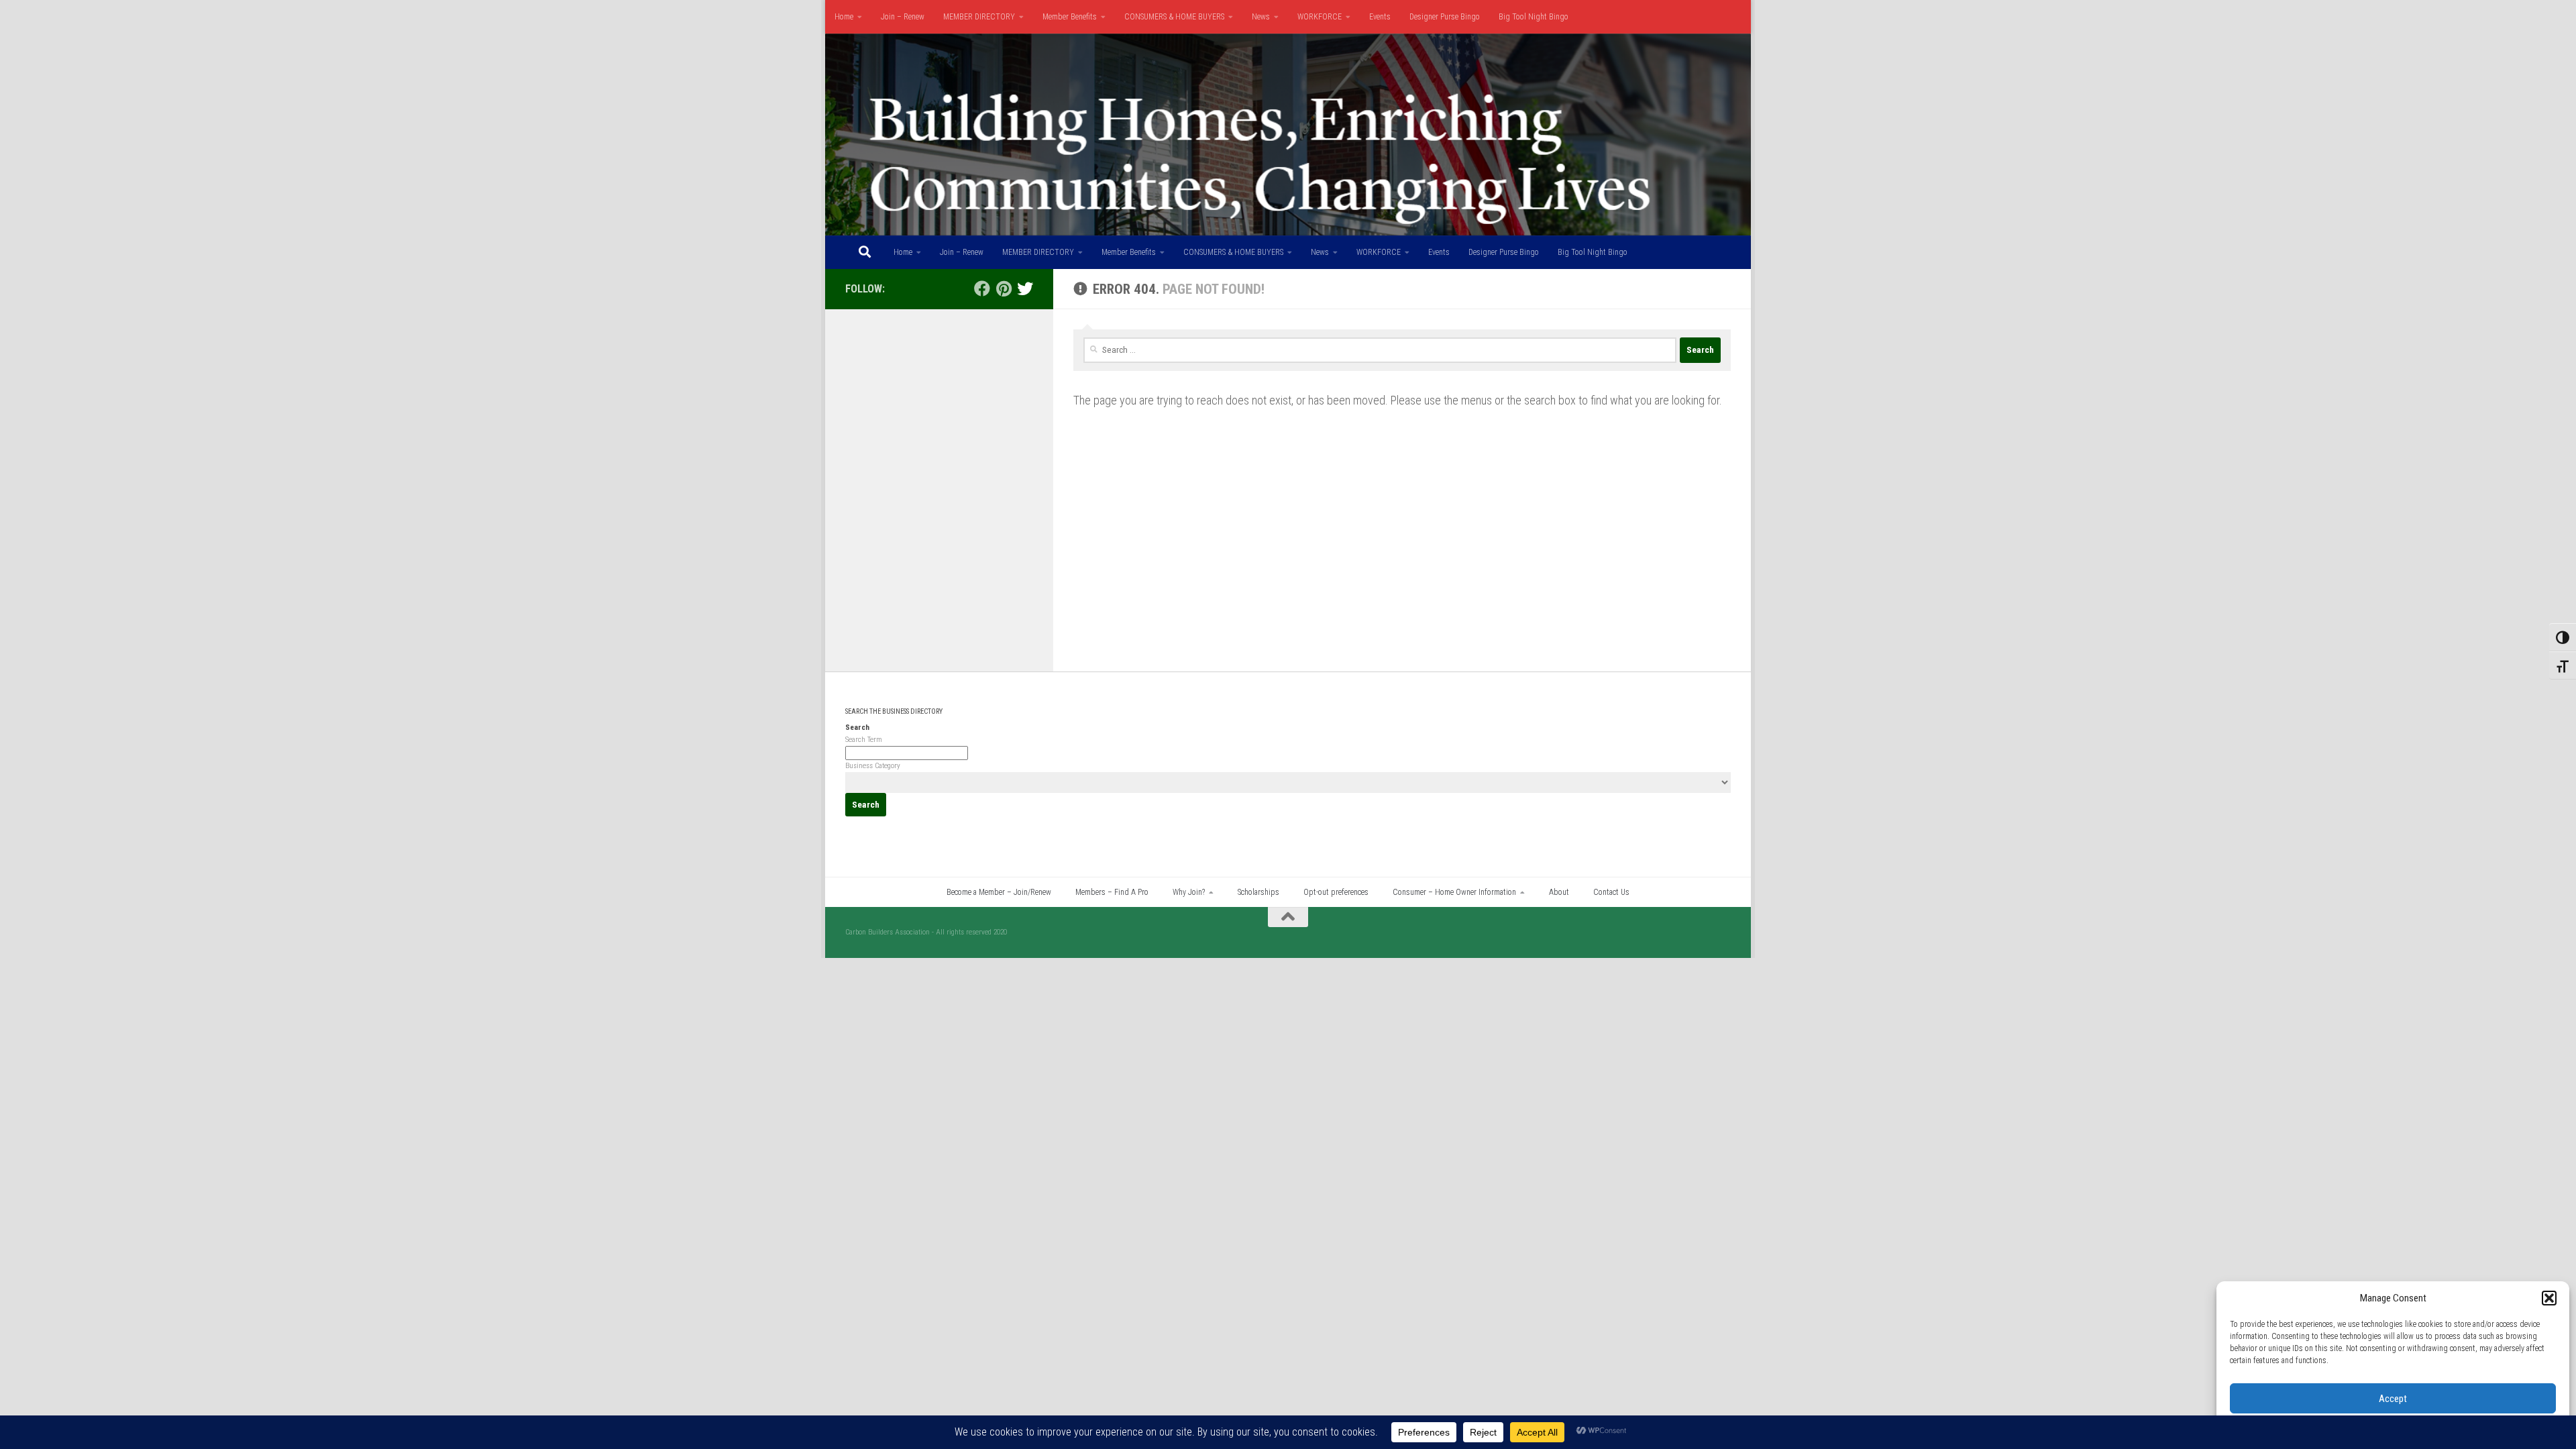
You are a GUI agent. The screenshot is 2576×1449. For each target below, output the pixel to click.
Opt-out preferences (1336, 892)
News (1261, 17)
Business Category (873, 766)
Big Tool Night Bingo (1534, 17)
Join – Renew (903, 17)
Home (844, 17)
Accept (2393, 1399)
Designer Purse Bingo (1445, 17)
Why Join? (1189, 892)
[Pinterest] (1004, 288)
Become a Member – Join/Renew (999, 892)
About (1559, 892)
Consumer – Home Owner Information (1454, 892)
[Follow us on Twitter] (1025, 288)
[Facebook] (982, 288)
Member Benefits (1070, 17)
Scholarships (1258, 892)
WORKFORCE (1320, 17)
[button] (2549, 1298)
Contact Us (1611, 892)
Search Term (864, 740)
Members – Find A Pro (1112, 892)
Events (1380, 17)
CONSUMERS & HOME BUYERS (1174, 17)
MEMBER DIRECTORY (979, 17)
